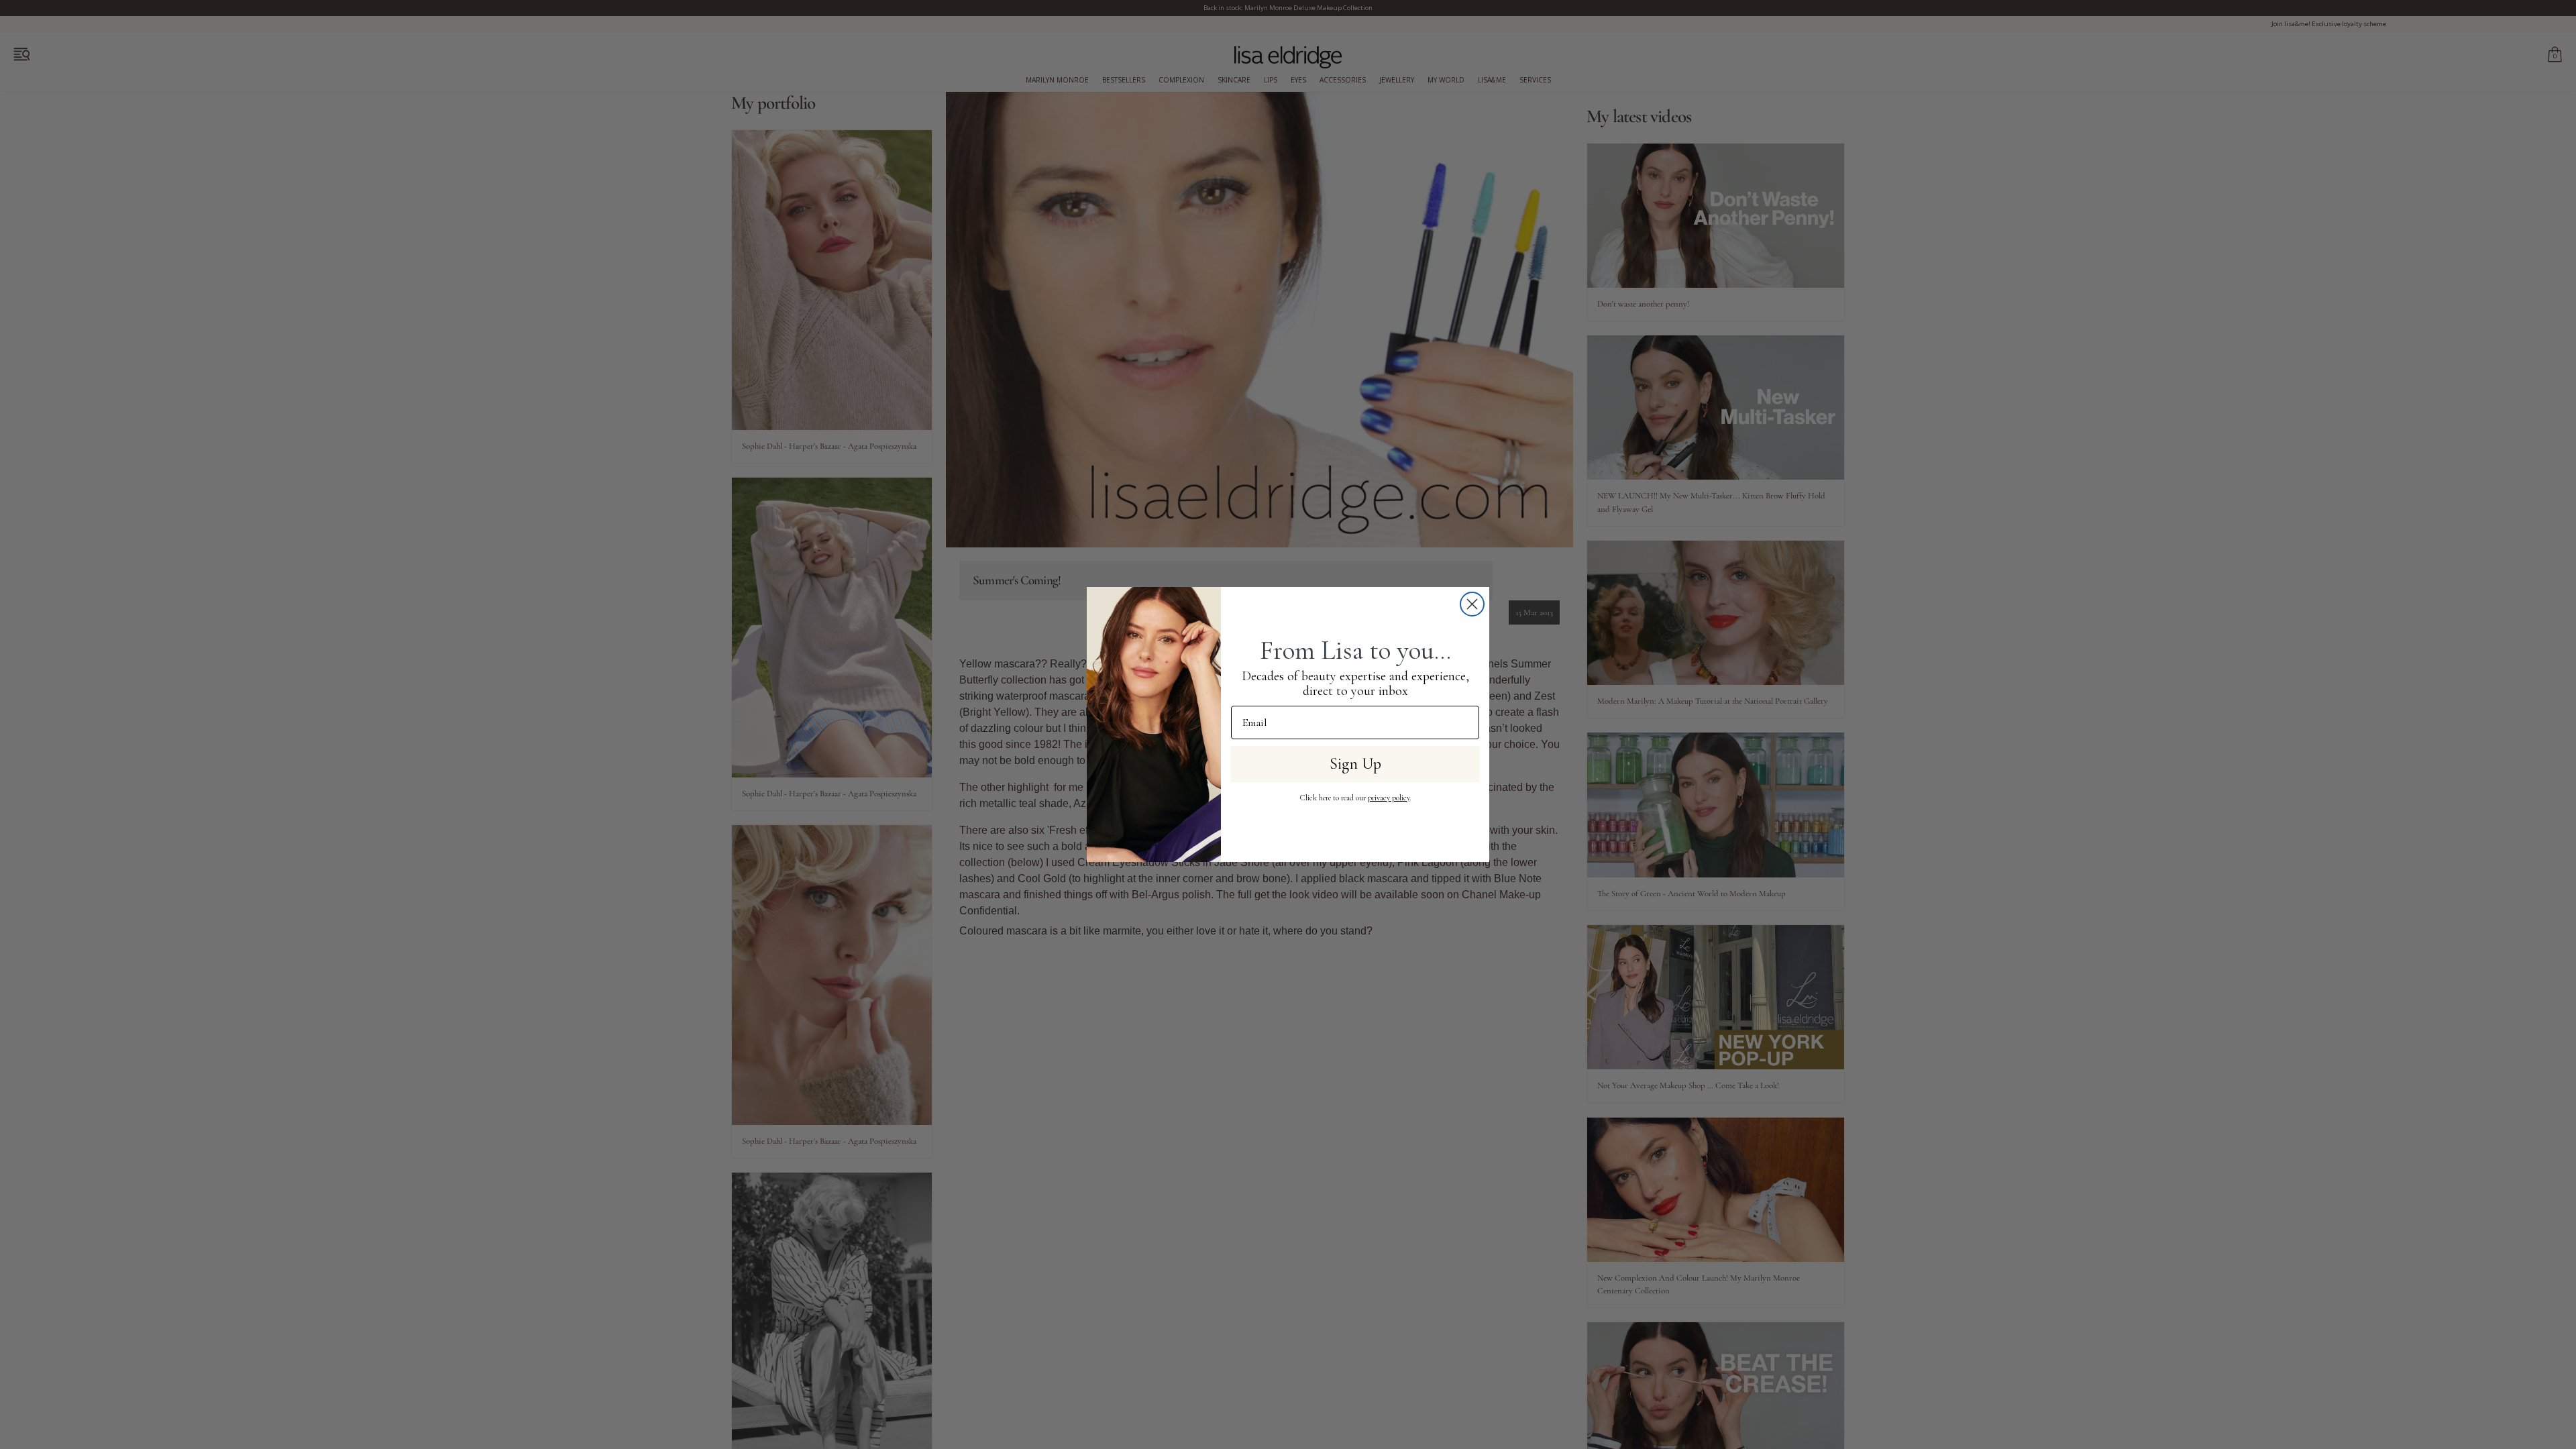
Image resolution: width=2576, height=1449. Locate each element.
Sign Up (1355, 764)
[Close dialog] (1472, 604)
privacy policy (1389, 798)
